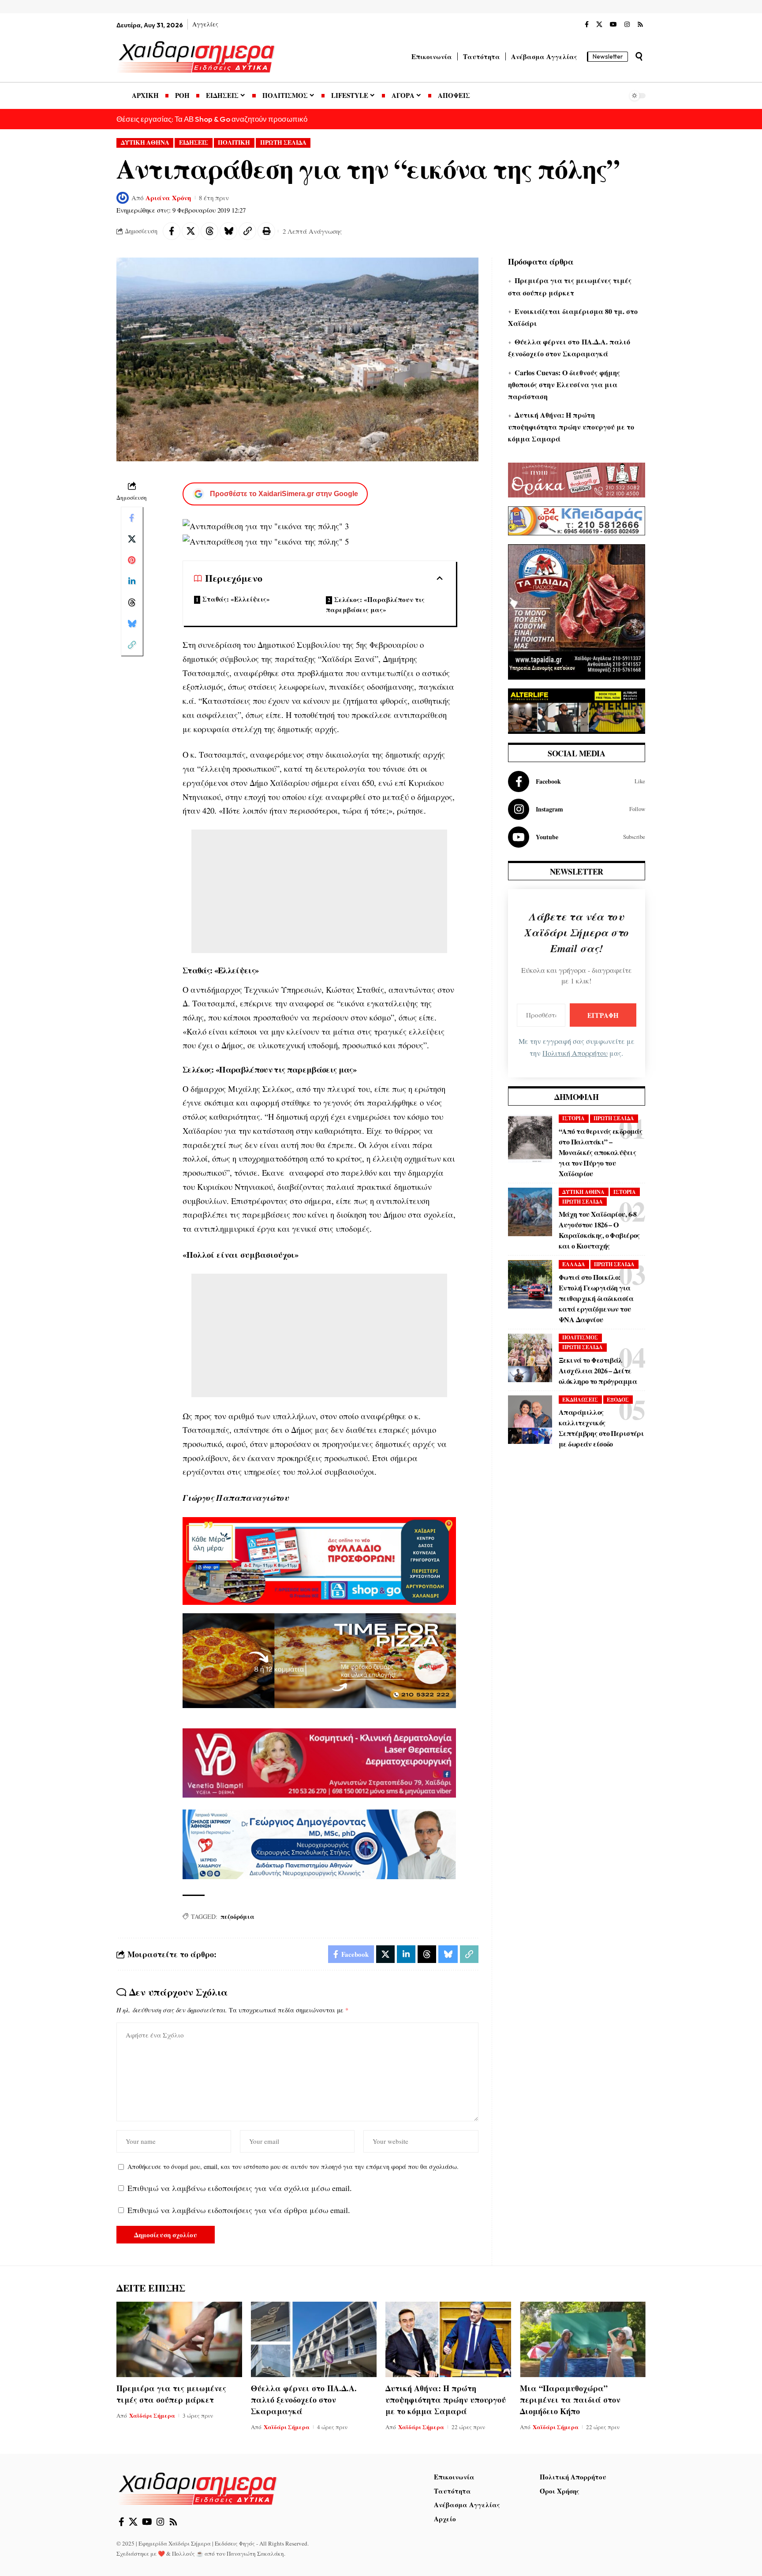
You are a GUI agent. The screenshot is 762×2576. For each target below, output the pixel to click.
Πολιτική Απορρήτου (575, 1053)
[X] (599, 25)
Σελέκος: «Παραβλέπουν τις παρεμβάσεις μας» (375, 604)
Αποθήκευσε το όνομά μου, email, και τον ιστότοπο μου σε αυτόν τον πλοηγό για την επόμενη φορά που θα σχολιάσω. (293, 2167)
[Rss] (640, 25)
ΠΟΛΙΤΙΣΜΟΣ (580, 1337)
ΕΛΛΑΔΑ (574, 1264)
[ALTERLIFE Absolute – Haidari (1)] (577, 710)
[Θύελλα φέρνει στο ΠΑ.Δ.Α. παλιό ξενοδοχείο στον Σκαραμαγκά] (314, 2339)
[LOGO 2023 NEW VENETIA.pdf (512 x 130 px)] (319, 1762)
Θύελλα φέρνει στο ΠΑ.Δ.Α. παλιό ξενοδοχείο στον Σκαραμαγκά (304, 2400)
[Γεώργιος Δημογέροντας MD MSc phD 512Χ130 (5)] (319, 1843)
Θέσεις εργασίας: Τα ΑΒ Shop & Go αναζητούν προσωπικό (212, 119)
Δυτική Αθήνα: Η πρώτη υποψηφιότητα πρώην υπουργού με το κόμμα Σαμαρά (571, 427)
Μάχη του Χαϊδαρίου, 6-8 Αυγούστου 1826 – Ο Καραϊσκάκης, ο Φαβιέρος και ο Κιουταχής (599, 1230)
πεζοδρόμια (237, 1916)
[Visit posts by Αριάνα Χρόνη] (123, 198)
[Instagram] (627, 25)
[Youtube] (577, 837)
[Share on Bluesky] (228, 231)
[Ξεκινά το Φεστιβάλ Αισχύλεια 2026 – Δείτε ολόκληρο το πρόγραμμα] (530, 1358)
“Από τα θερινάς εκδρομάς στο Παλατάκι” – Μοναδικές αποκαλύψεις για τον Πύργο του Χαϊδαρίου (600, 1152)
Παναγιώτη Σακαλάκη (255, 2554)
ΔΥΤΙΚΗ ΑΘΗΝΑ (145, 142)
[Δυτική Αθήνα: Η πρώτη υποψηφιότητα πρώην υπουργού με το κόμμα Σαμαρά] (448, 2339)
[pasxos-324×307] (577, 611)
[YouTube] (613, 25)
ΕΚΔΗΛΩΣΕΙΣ (580, 1400)
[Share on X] (190, 231)
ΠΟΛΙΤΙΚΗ (234, 142)
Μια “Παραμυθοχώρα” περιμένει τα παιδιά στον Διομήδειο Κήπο (570, 2400)
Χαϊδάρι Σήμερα (152, 2415)
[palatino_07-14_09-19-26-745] (319, 1660)
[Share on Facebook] (172, 231)
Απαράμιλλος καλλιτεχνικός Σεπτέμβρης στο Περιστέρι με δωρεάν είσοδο (601, 1428)
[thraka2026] (577, 479)
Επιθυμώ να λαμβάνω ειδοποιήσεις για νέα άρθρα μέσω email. (239, 2210)
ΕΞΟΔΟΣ (618, 1400)
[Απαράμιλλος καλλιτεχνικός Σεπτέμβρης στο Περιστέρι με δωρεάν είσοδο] (530, 1420)
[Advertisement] (319, 891)
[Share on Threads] (209, 231)
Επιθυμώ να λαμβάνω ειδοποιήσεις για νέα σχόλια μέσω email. (240, 2188)
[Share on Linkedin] (132, 581)
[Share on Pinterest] (132, 560)
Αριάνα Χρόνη (168, 198)
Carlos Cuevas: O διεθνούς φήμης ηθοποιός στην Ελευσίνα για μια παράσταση (564, 384)
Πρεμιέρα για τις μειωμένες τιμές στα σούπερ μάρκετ (171, 2394)
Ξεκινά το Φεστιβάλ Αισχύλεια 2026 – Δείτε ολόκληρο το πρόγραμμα (598, 1370)
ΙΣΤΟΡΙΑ (573, 1118)
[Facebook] (587, 25)
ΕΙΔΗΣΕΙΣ (194, 142)
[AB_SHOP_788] (319, 1560)
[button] (639, 56)
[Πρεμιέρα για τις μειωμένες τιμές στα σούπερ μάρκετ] (179, 2339)
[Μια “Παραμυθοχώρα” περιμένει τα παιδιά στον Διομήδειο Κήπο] (583, 2339)
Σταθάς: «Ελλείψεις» (236, 599)
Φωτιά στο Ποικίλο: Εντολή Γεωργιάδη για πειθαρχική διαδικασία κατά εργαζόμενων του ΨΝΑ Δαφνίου (596, 1298)
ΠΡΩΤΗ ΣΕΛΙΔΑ (283, 142)
